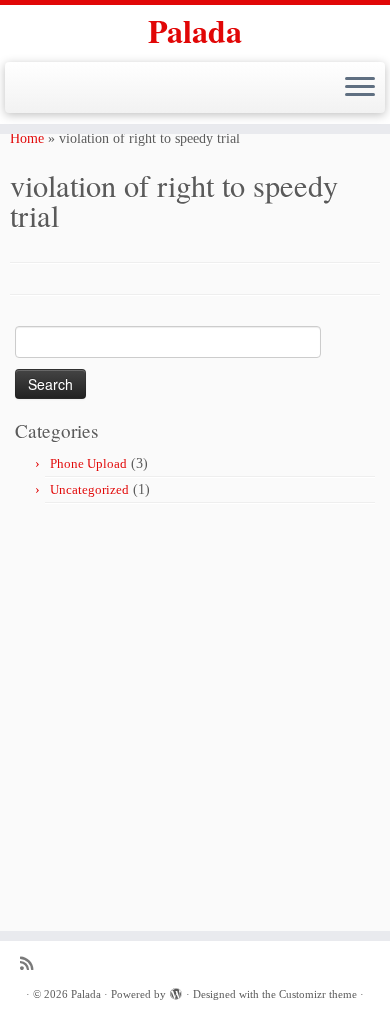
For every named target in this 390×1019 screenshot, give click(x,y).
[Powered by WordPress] (176, 991)
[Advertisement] (195, 709)
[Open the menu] (360, 88)
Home (27, 138)
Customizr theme (318, 994)
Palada (195, 31)
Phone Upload (88, 463)
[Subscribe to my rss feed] (31, 963)
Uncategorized (89, 489)
